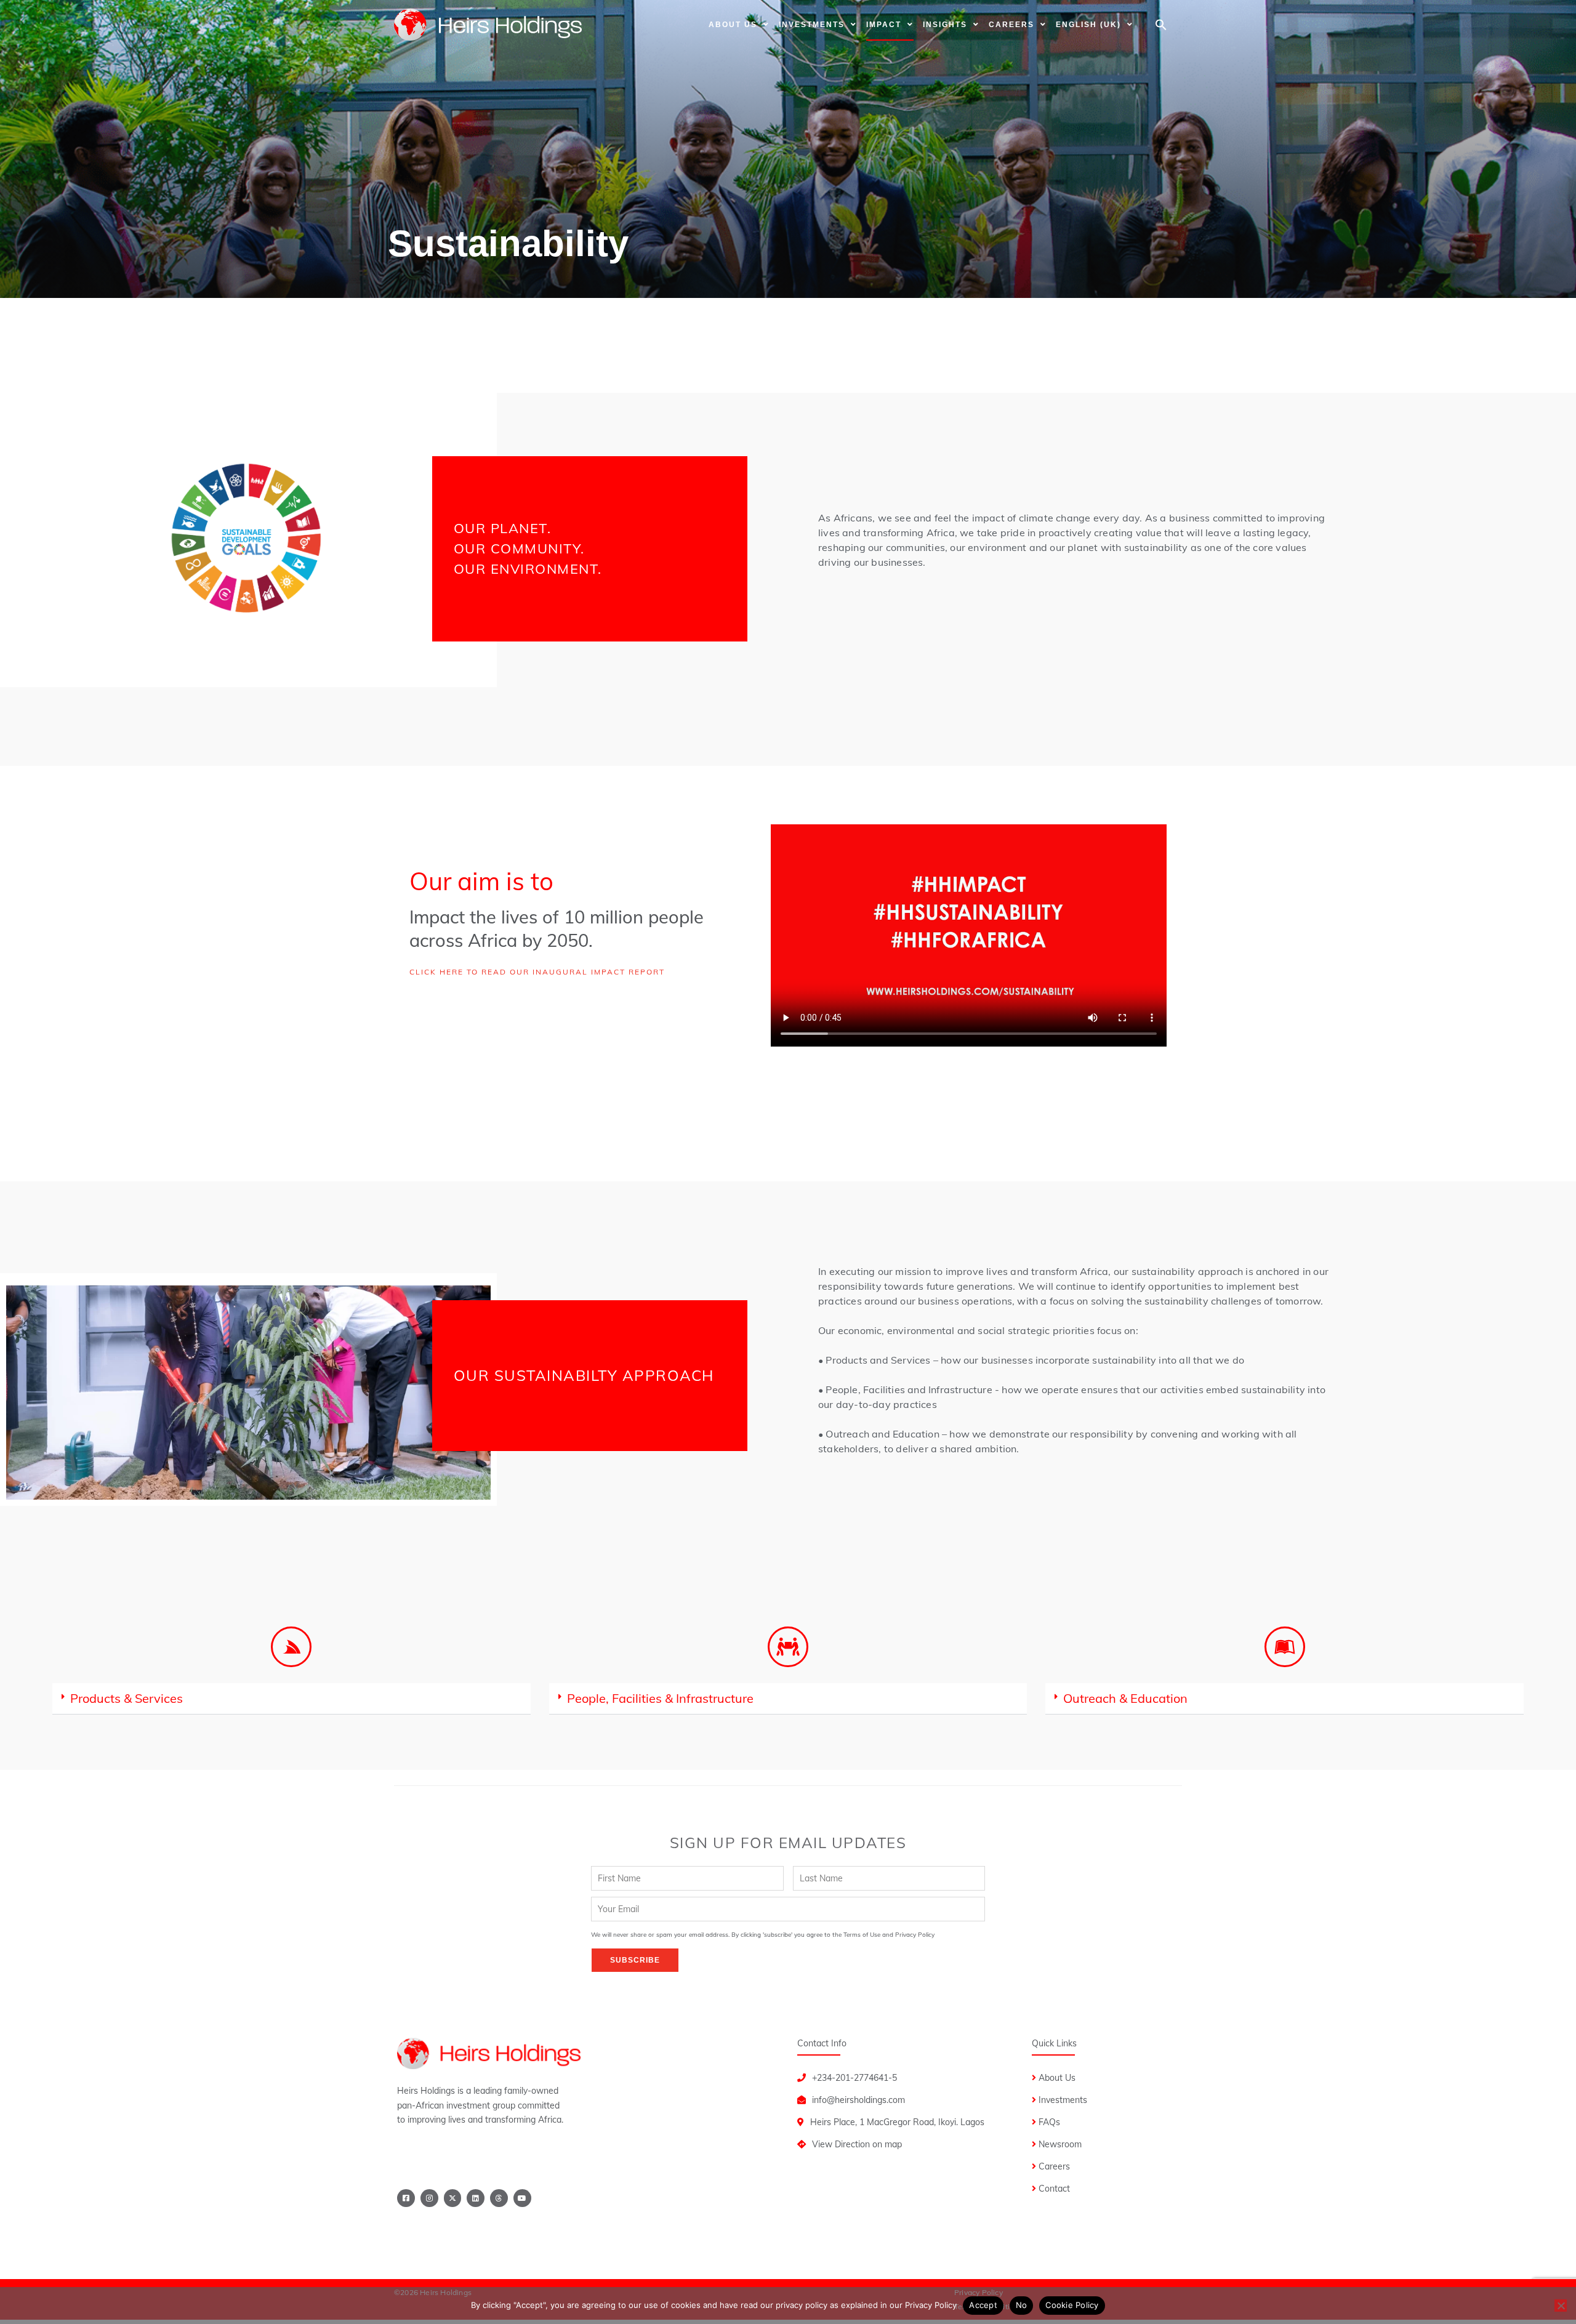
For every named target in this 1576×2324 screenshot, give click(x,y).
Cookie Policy (1072, 2305)
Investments (812, 25)
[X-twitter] (453, 2198)
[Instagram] (429, 2198)
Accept (983, 2305)
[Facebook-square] (406, 2198)
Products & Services (127, 1698)
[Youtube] (522, 2198)
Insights (945, 25)
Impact (884, 25)
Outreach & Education (1125, 1698)
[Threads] (499, 2198)
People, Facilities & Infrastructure (660, 1698)
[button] (1161, 25)
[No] (1561, 2306)
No (1022, 2305)
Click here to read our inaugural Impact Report (537, 972)
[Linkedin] (476, 2198)
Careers (1011, 25)
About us (733, 25)
